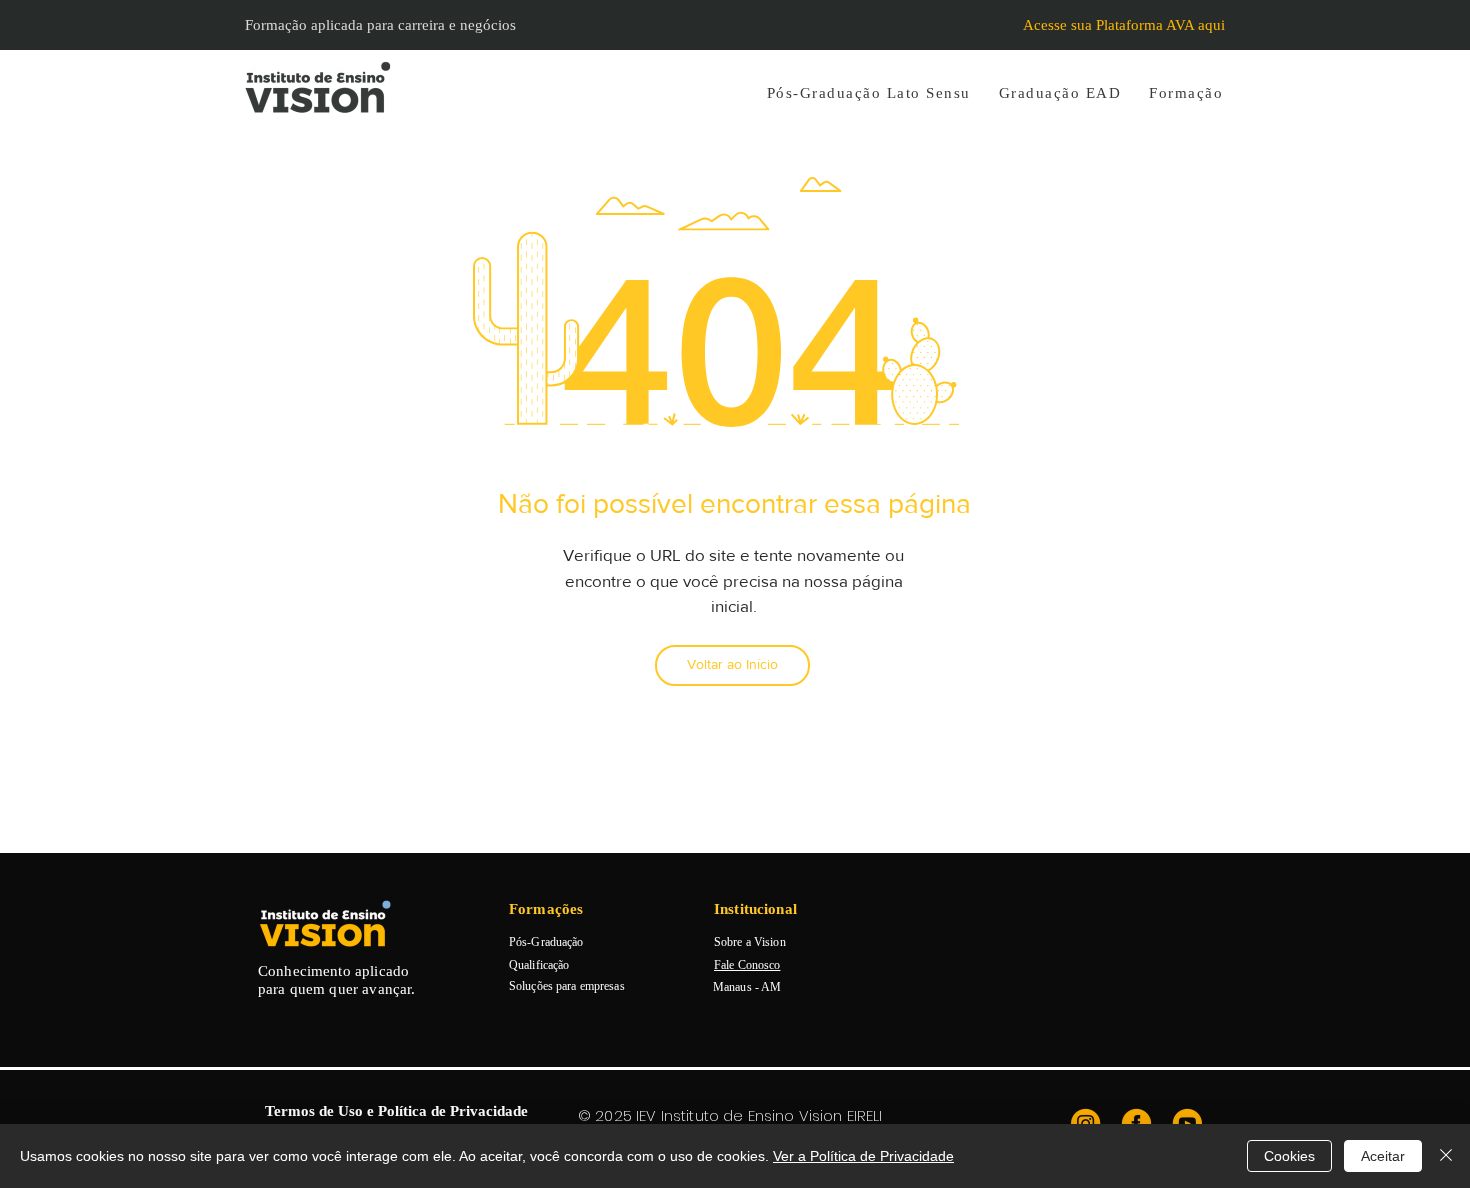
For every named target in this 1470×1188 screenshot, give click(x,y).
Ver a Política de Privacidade (863, 1156)
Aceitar (1383, 1156)
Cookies (1289, 1156)
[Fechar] (1446, 1156)
